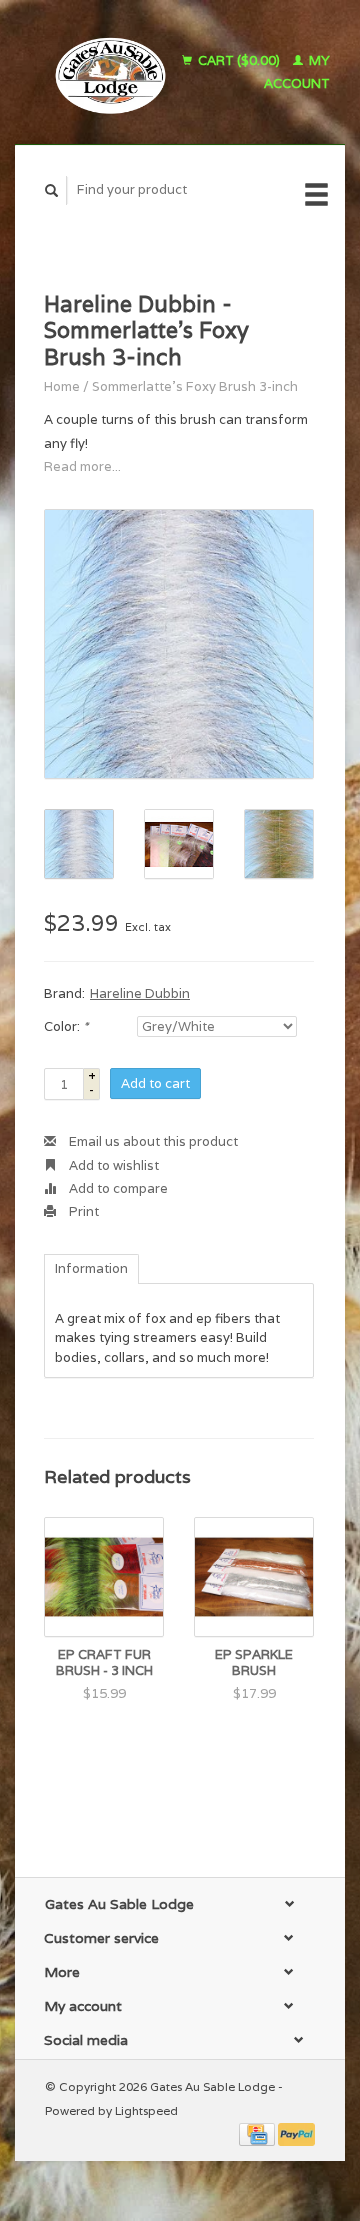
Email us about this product (152, 1141)
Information (91, 1268)
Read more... (82, 466)
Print (82, 1211)
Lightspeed (146, 2110)
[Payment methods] (258, 2133)
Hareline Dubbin (140, 993)
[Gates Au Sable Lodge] (104, 72)
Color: (66, 1026)
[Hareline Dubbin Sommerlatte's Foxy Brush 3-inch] (179, 644)
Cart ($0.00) (239, 60)
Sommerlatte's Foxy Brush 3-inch (195, 386)
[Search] (52, 190)
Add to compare (117, 1188)
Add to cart (155, 1083)
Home (62, 386)
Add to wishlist (112, 1165)
